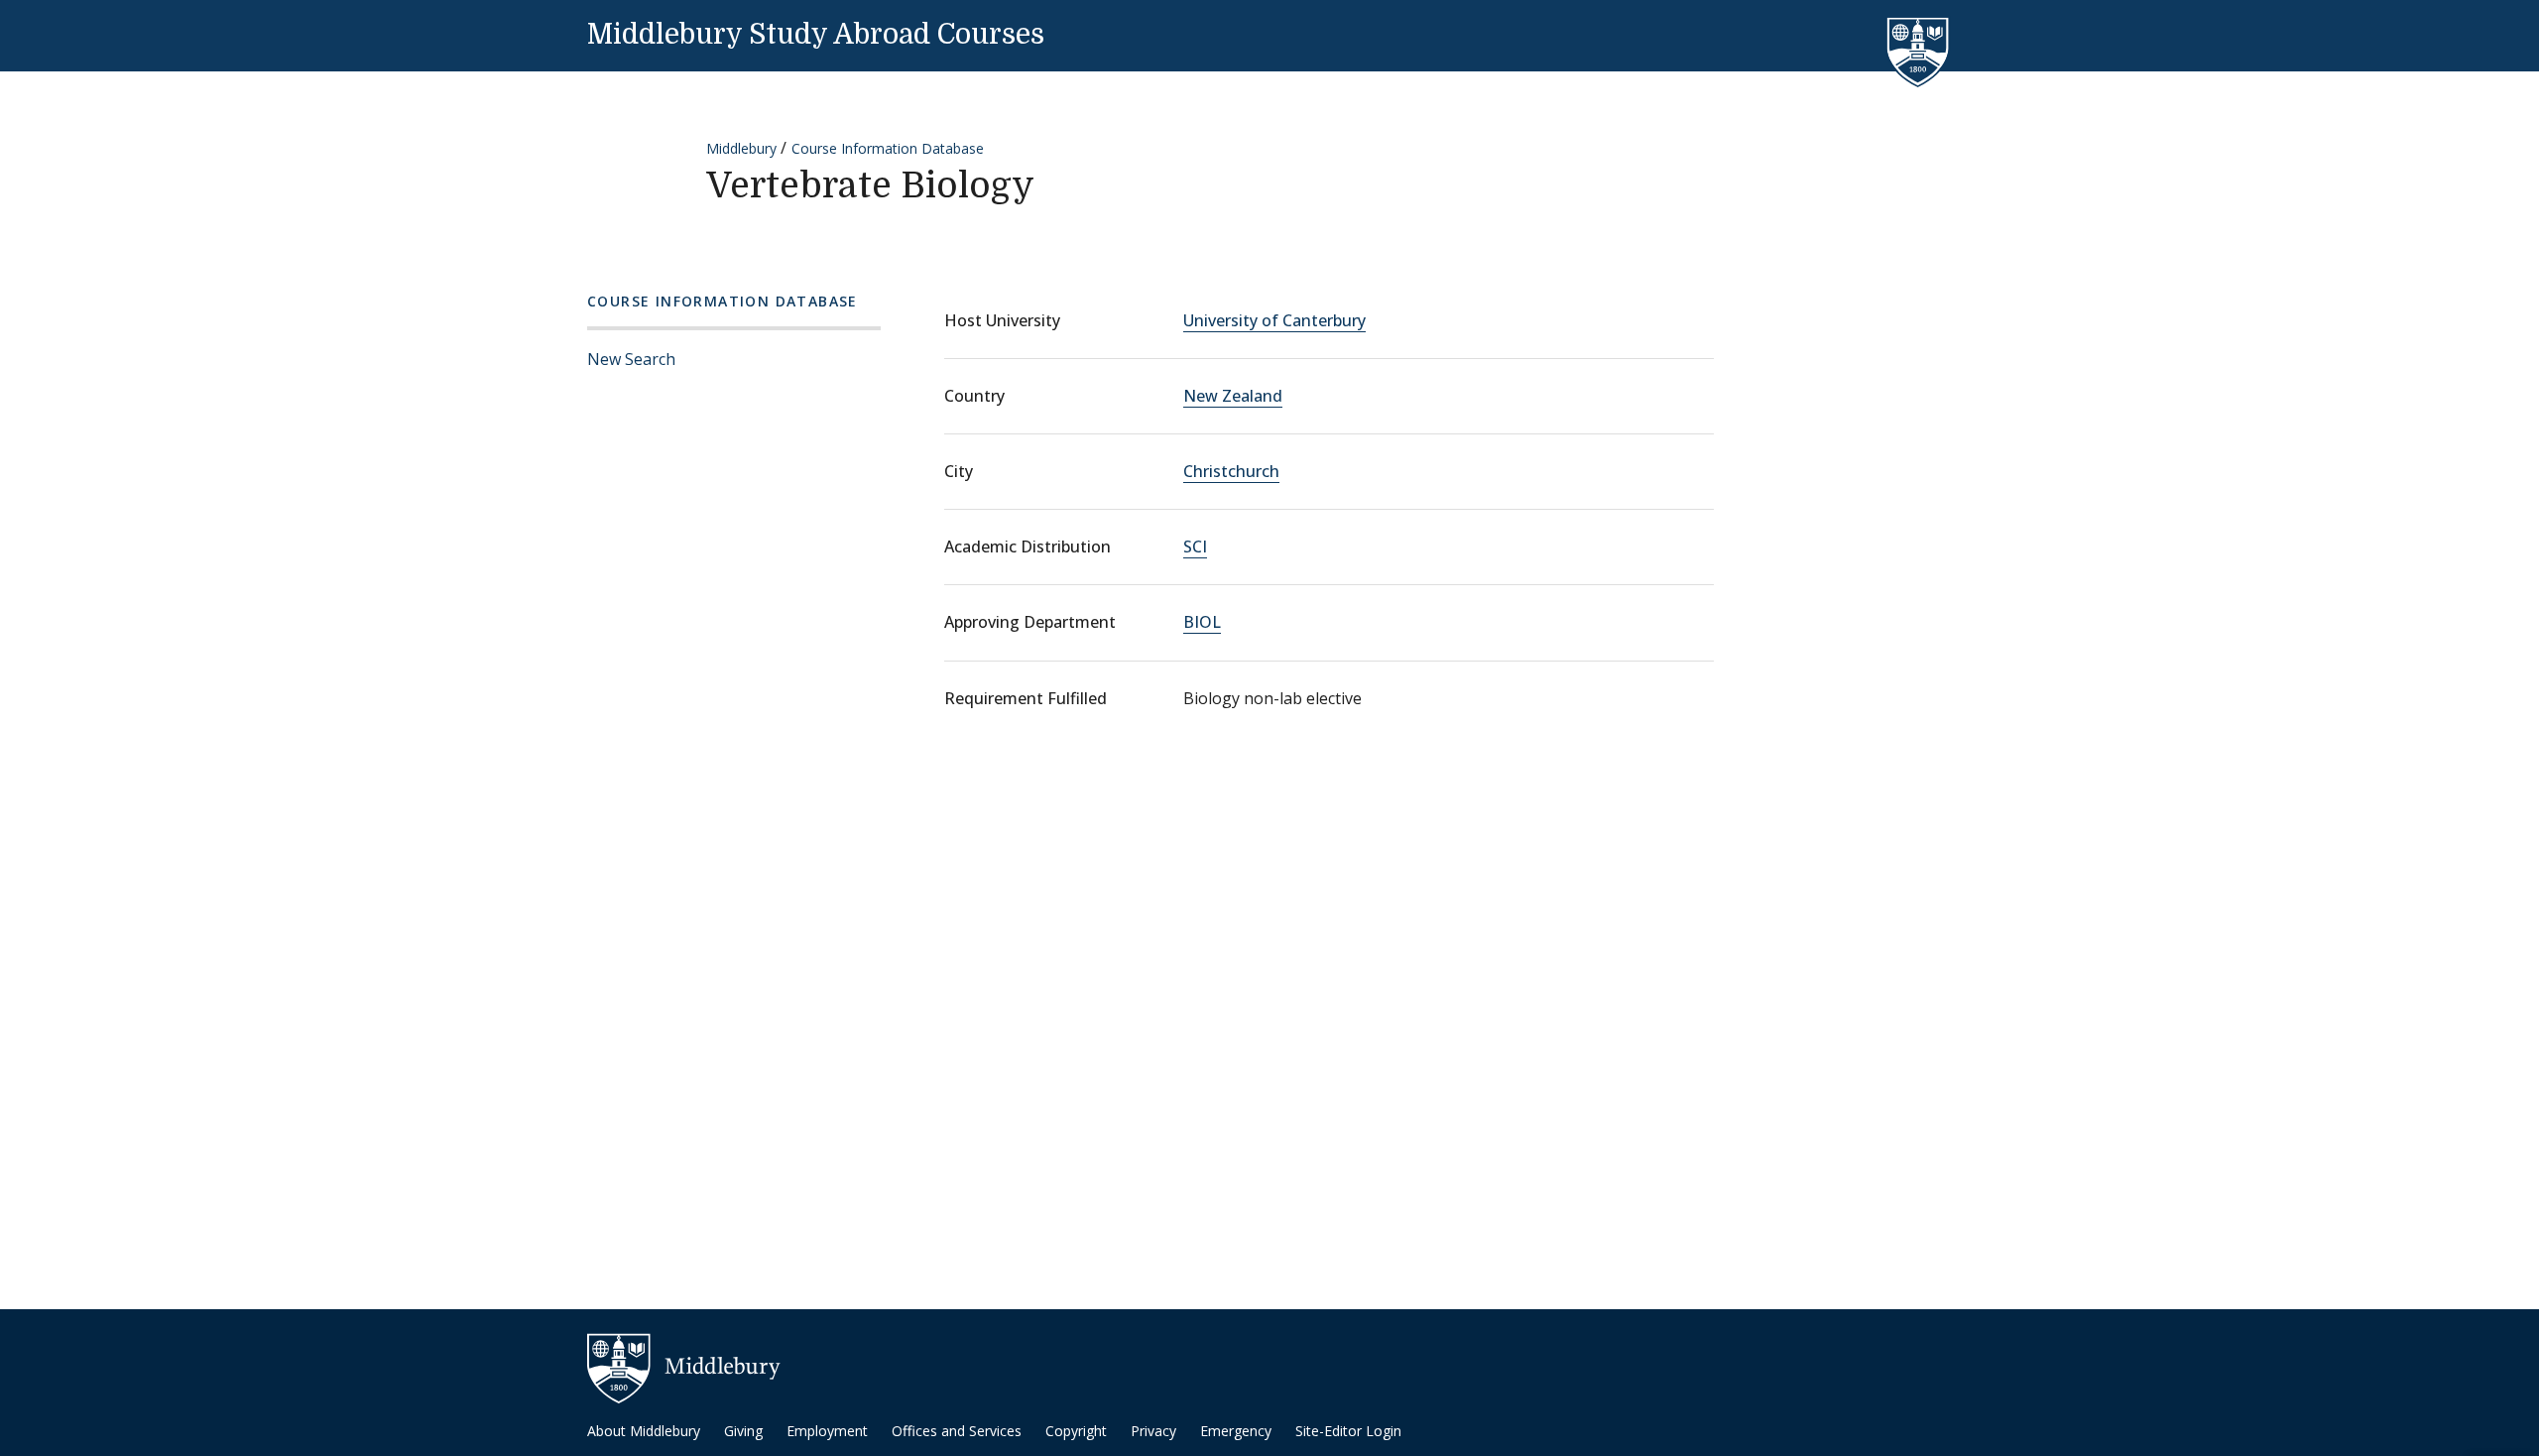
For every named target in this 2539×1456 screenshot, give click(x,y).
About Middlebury (644, 1431)
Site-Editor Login (1348, 1431)
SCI (1195, 546)
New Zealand (1233, 396)
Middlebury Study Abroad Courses (816, 35)
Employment (827, 1431)
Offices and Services (957, 1431)
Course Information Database (888, 148)
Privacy (1153, 1431)
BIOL (1202, 622)
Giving (743, 1431)
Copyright (1076, 1431)
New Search (631, 359)
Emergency (1236, 1431)
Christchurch (1231, 471)
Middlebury (741, 148)
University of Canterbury (1274, 320)
